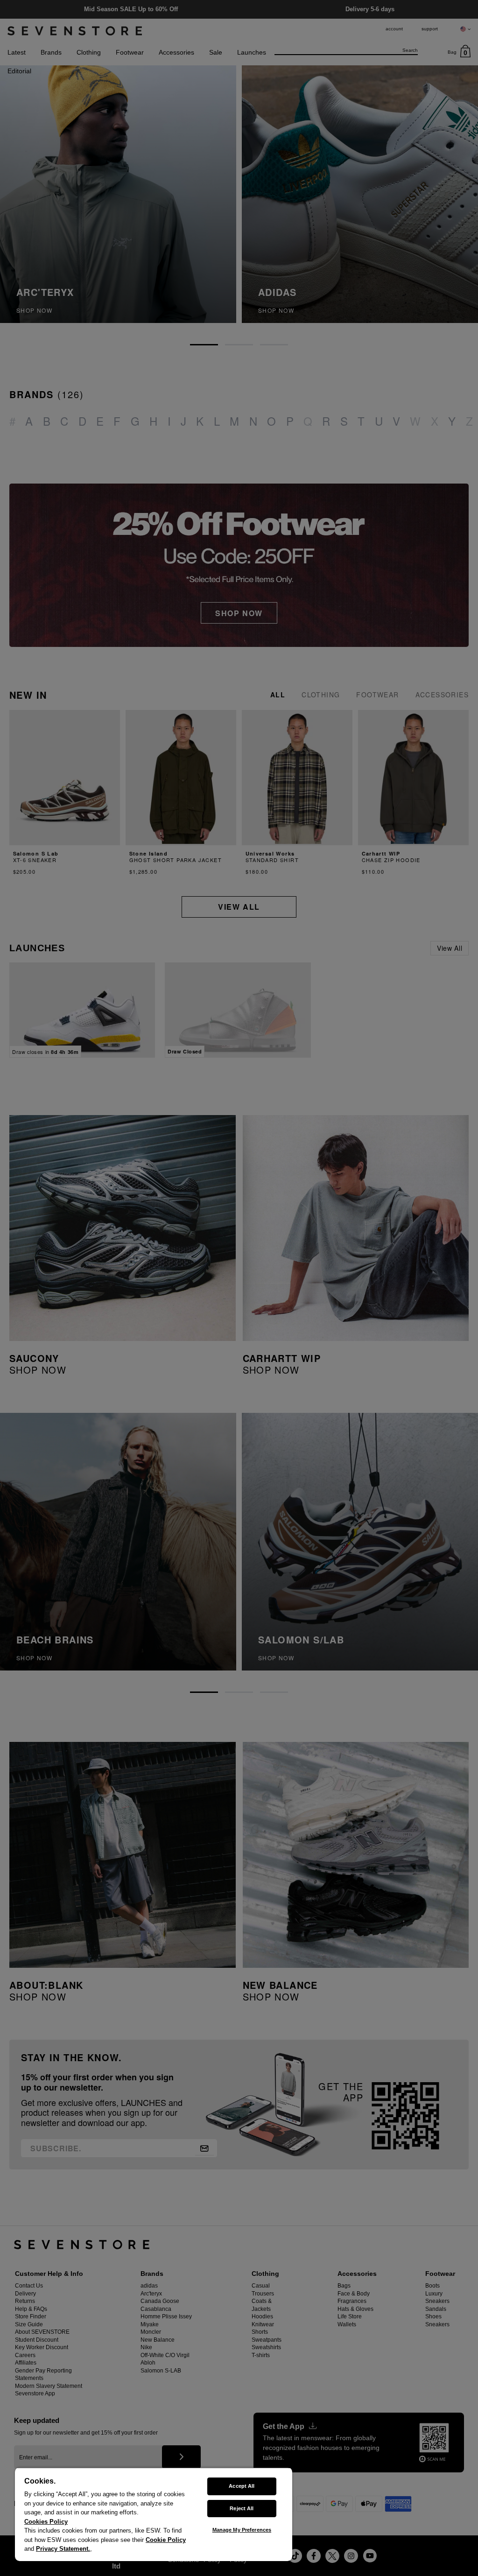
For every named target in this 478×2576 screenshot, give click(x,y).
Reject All (242, 2508)
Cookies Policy (46, 2522)
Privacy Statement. (63, 2549)
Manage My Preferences (242, 2530)
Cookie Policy (166, 2540)
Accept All (242, 2486)
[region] (154, 2514)
